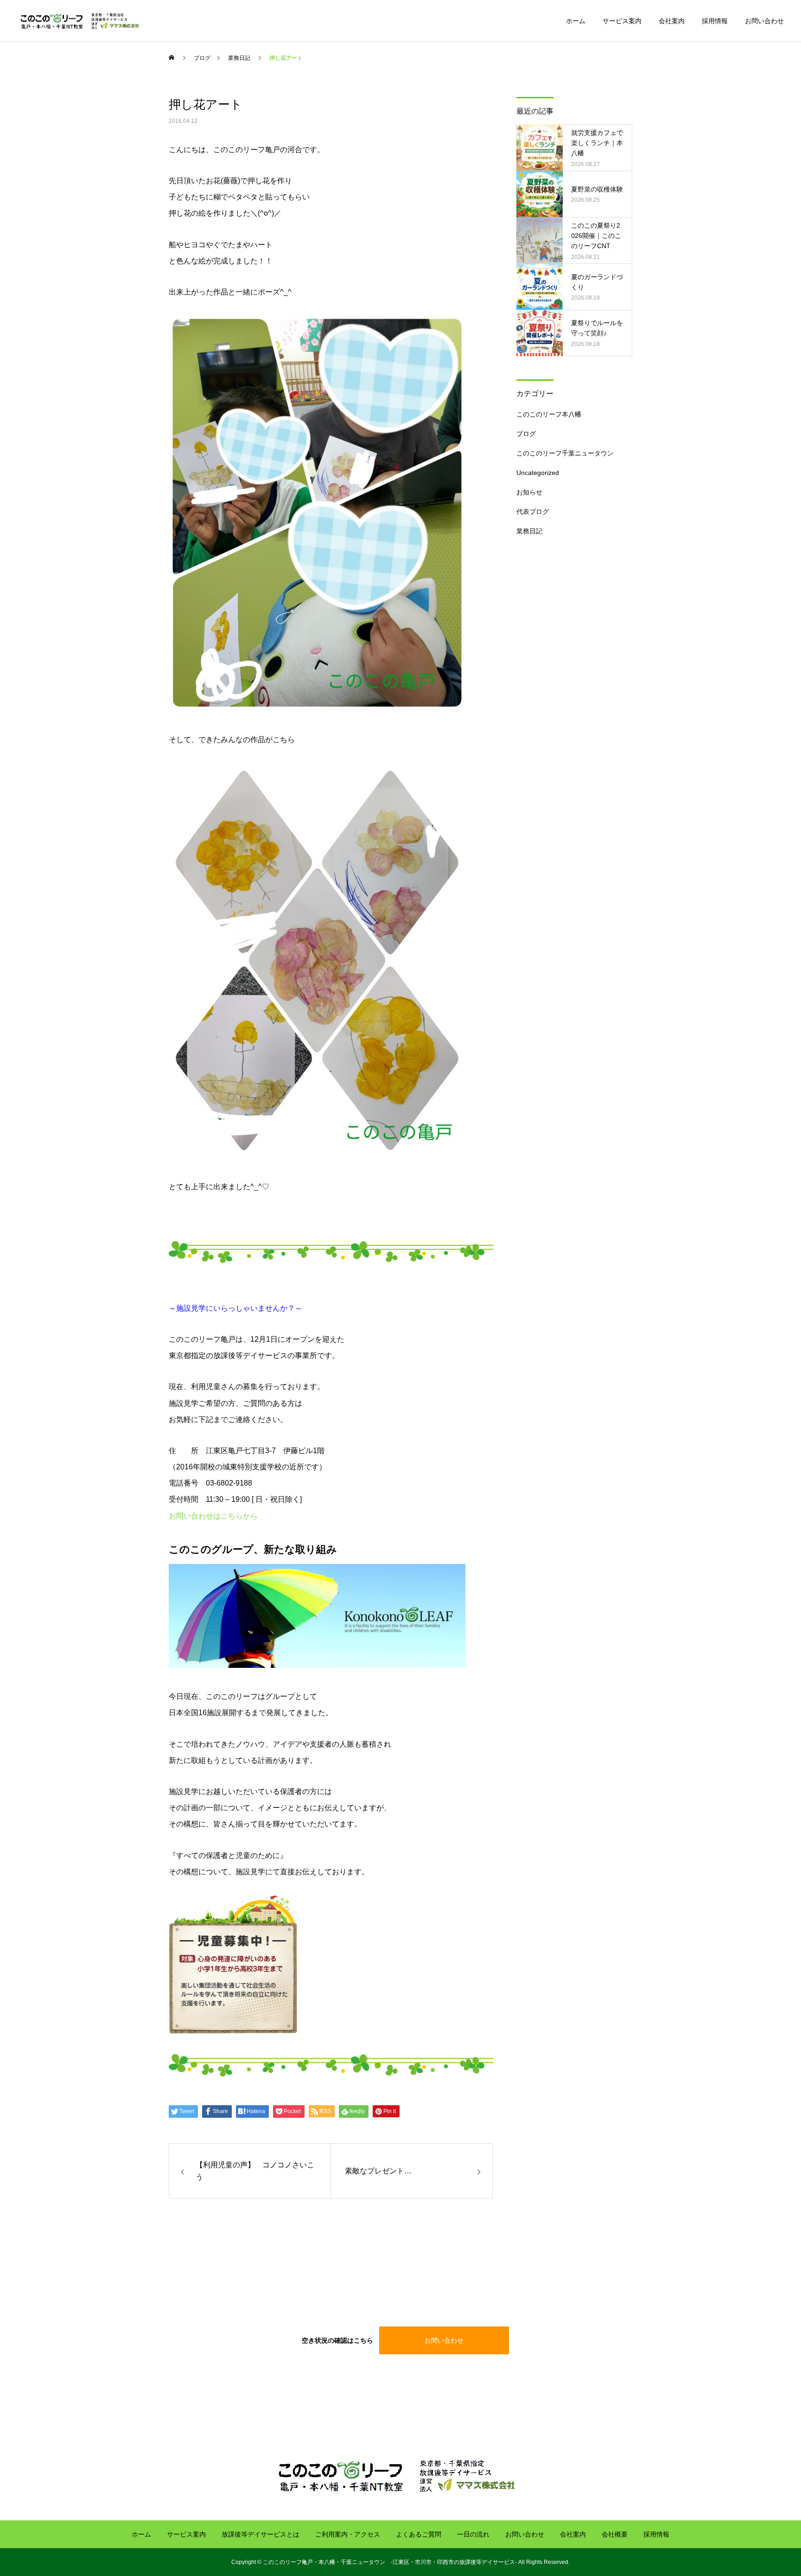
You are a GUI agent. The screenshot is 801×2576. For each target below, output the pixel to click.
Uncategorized (538, 473)
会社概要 (615, 2534)
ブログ (526, 434)
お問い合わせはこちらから (213, 1516)
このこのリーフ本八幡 (549, 414)
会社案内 (672, 21)
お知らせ (529, 492)
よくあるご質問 (419, 2534)
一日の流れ (473, 2534)
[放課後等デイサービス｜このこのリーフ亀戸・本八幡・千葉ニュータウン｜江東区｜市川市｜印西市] (82, 21)
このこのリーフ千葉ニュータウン (565, 453)
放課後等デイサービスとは (261, 2534)
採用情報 (715, 21)
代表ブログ (533, 512)
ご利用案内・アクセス (348, 2534)
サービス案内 (622, 21)
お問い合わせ (764, 21)
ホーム (576, 21)
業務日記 (529, 531)
